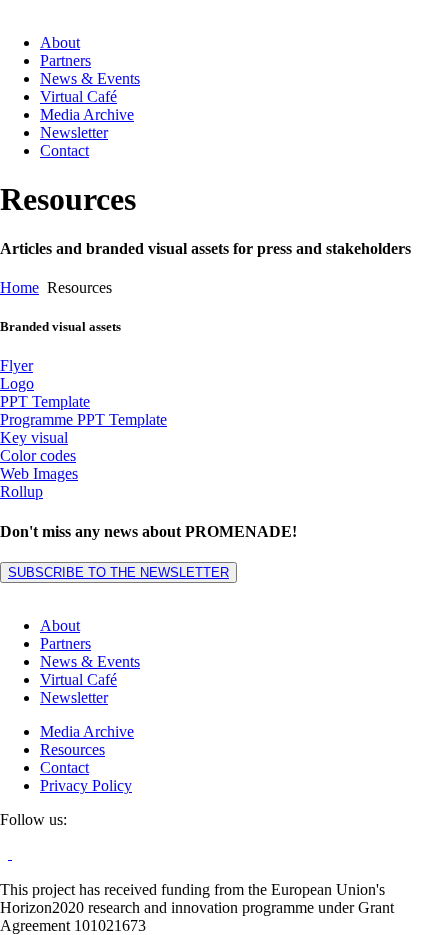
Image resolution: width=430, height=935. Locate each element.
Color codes (38, 455)
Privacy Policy (86, 785)
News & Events (90, 78)
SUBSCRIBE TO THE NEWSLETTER (118, 572)
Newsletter (74, 132)
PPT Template (45, 401)
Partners (65, 60)
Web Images (39, 473)
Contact (64, 150)
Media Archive (87, 114)
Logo (17, 383)
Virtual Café (78, 96)
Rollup (21, 491)
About (60, 42)
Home (19, 287)
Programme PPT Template (83, 419)
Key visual (34, 437)
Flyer (16, 365)
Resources (72, 749)
